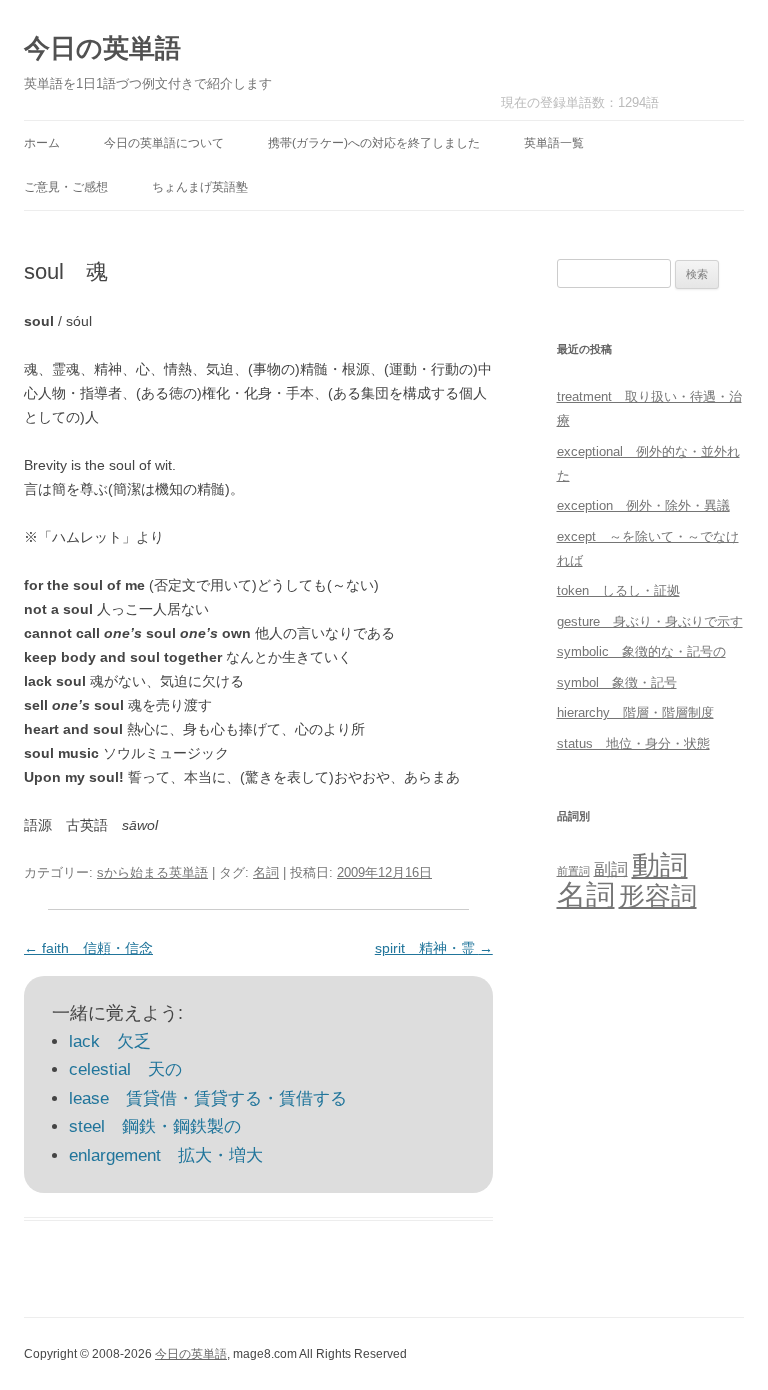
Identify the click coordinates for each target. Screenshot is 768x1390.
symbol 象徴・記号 (617, 682)
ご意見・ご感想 (66, 187)
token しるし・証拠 (618, 590)
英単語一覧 (554, 143)
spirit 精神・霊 (434, 948)
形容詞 (658, 896)
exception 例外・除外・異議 (643, 505)
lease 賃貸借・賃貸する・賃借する (208, 1098)
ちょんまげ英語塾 (200, 187)
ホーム (42, 143)
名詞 (266, 872)
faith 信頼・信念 (88, 948)
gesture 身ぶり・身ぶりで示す (650, 621)
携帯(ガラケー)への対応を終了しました (374, 143)
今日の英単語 (102, 48)
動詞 (660, 865)
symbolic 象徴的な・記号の (641, 651)
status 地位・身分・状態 (633, 743)
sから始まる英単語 (152, 872)
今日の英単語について (164, 143)
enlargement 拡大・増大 (166, 1155)
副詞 (611, 869)
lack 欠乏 (110, 1041)
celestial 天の (125, 1069)
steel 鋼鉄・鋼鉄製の (155, 1126)
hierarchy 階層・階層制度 (635, 712)
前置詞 (573, 871)
